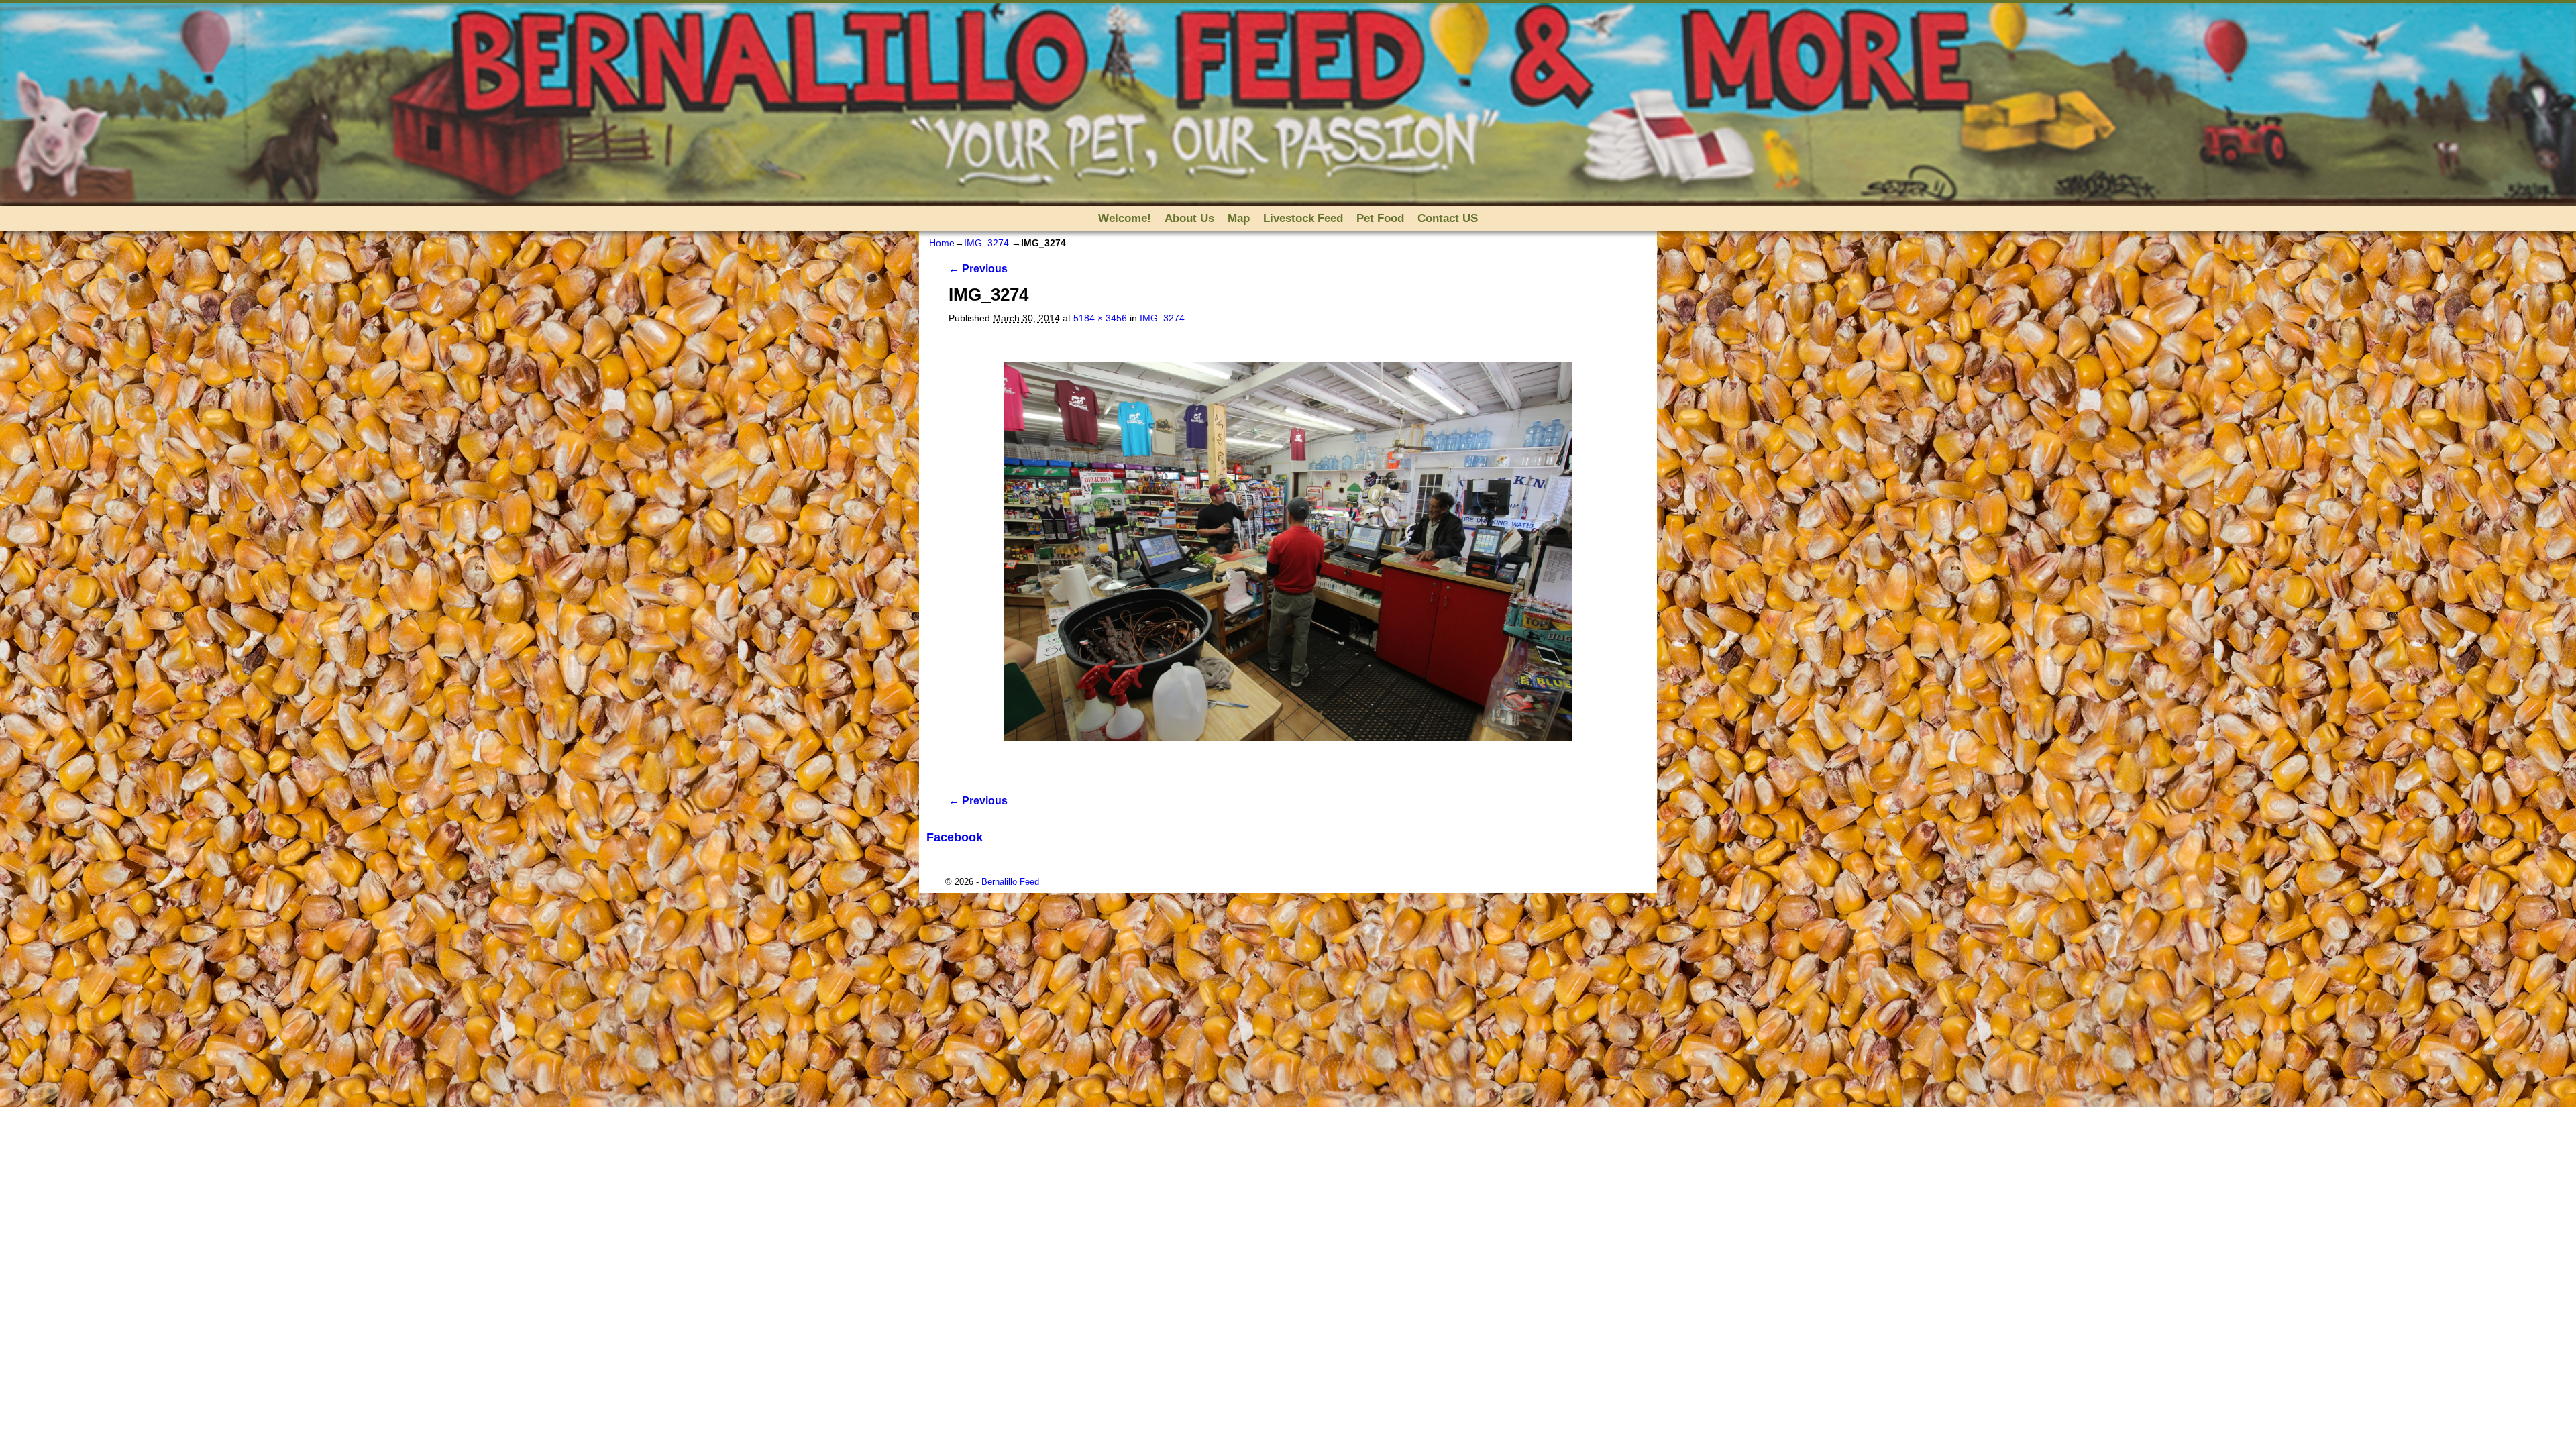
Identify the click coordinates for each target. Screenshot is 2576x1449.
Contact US (1448, 218)
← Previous (978, 269)
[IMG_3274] (1288, 551)
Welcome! (1125, 218)
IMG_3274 (986, 243)
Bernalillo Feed (1010, 882)
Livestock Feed (1303, 218)
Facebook (955, 837)
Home (942, 243)
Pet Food (1380, 218)
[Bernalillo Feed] (1288, 105)
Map (1239, 218)
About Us (1189, 218)
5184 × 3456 (1100, 318)
